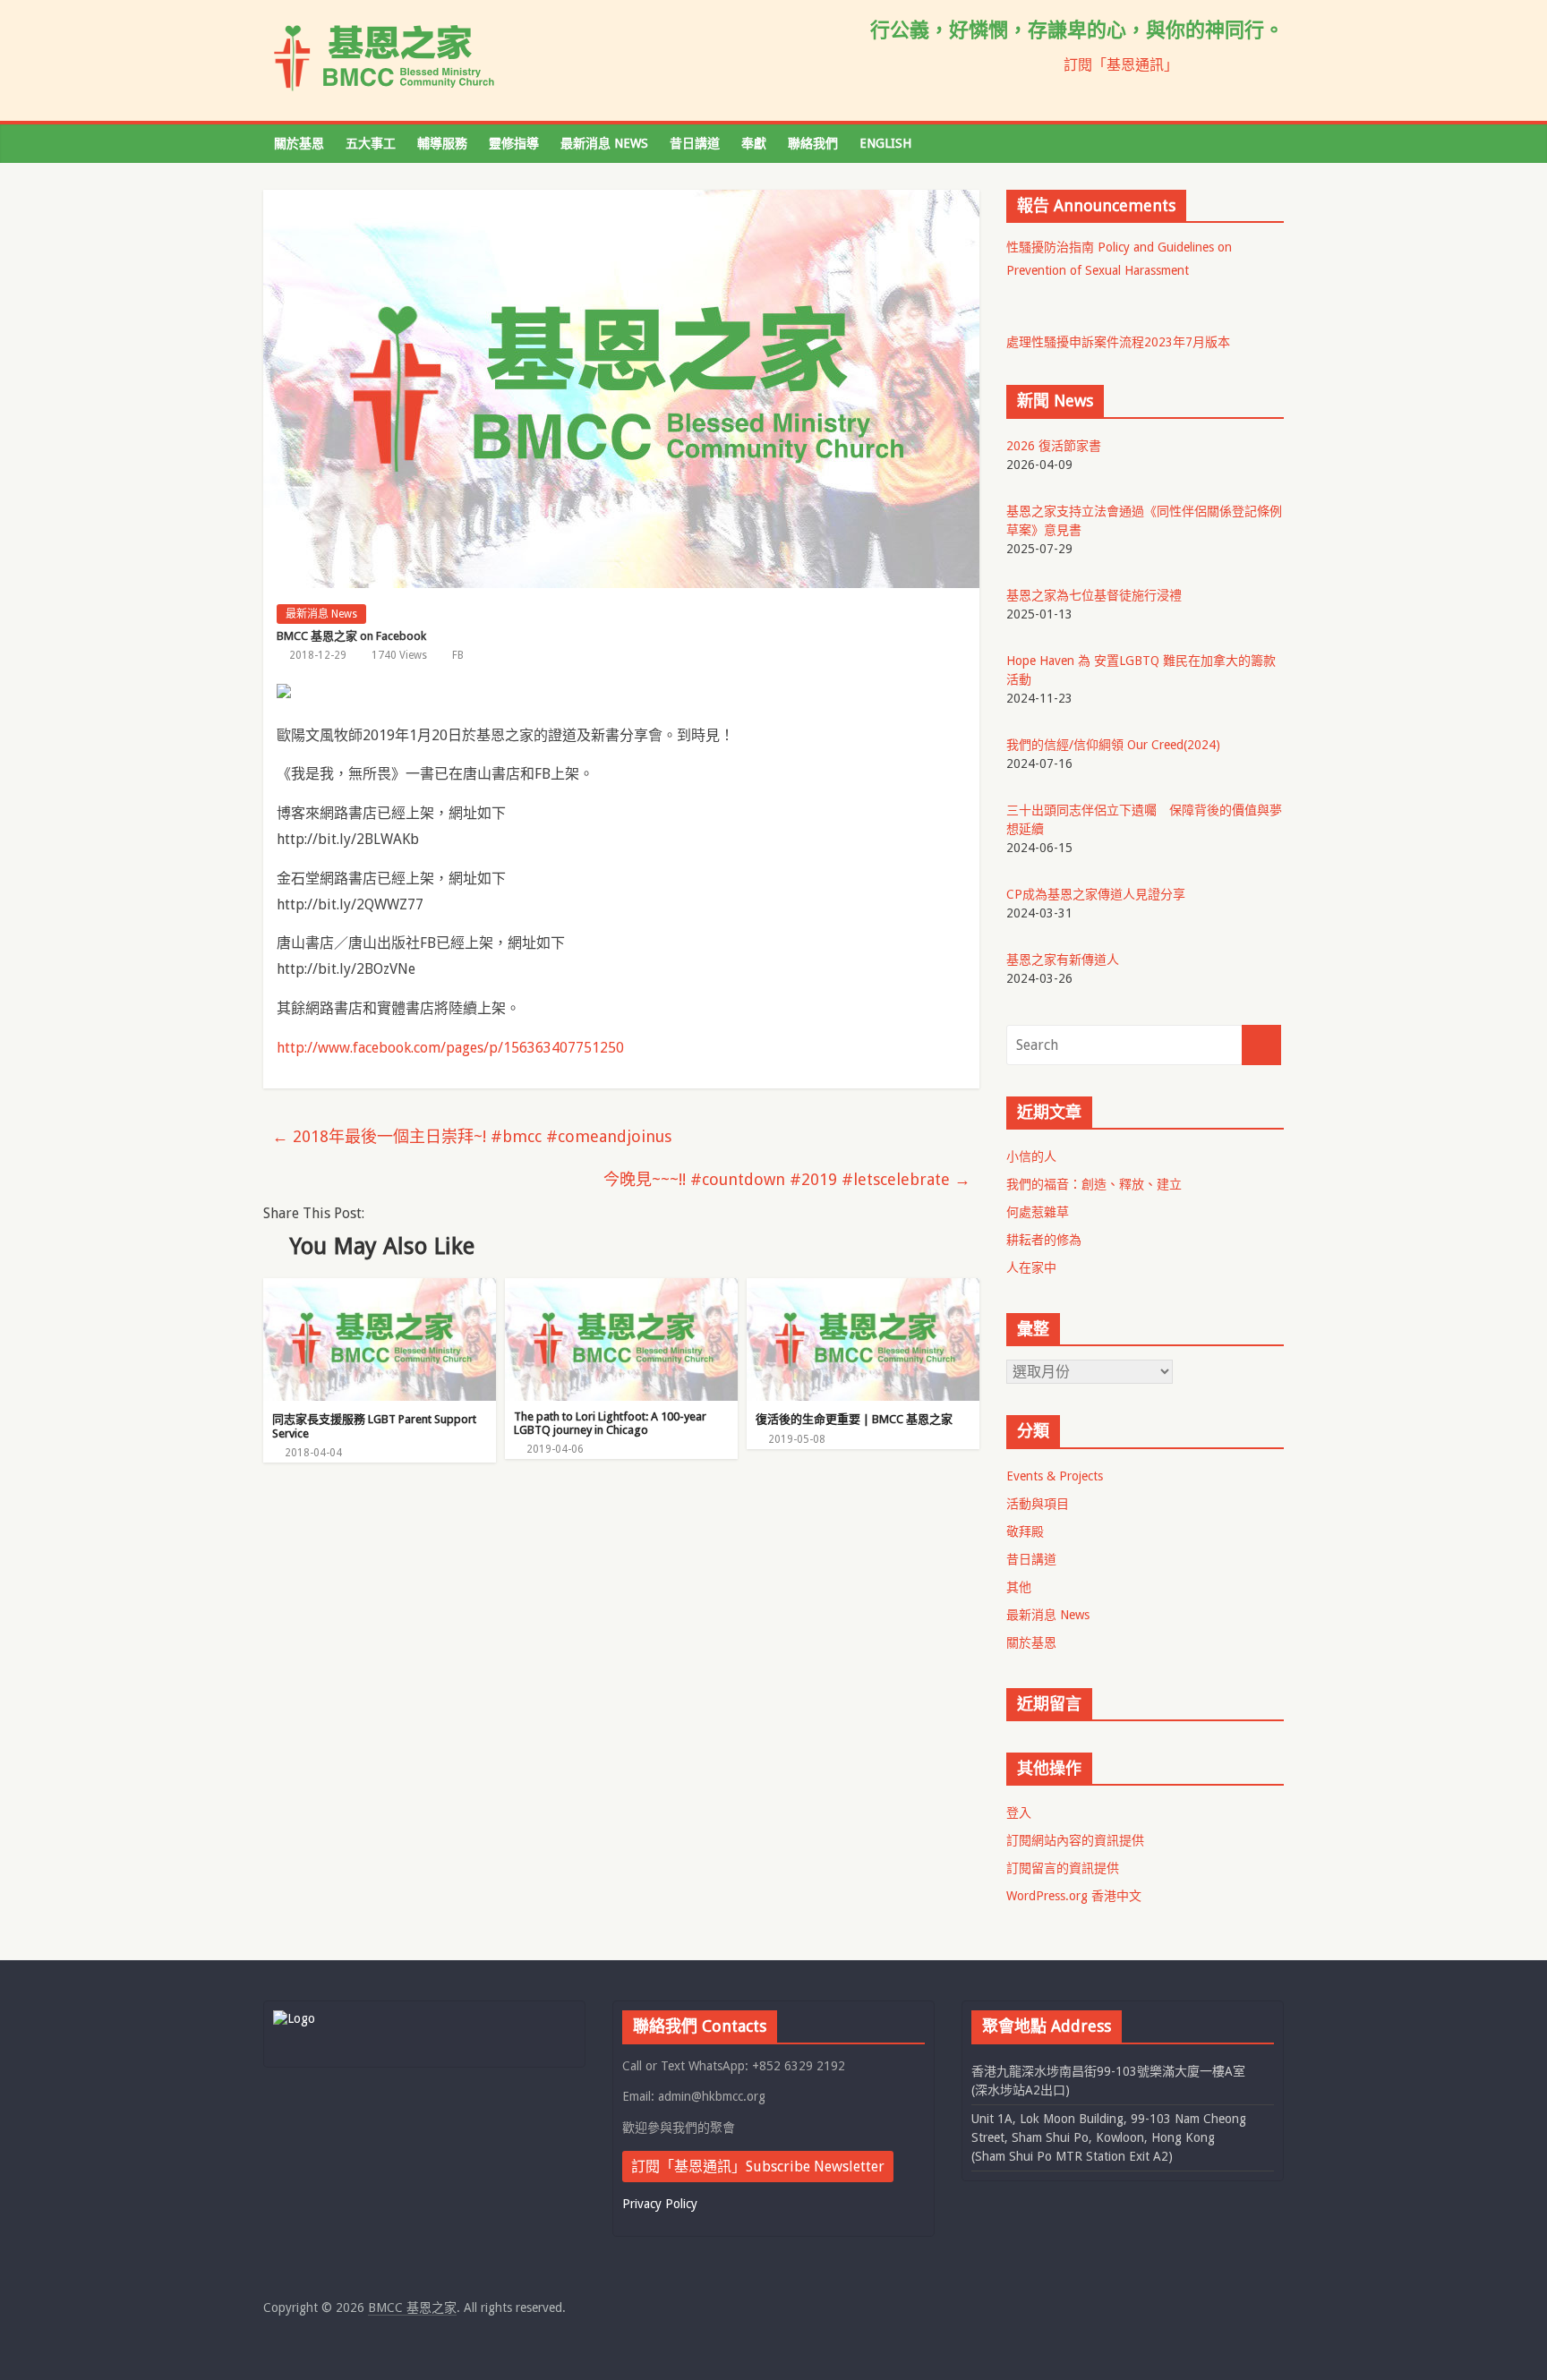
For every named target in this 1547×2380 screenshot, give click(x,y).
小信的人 (1031, 1156)
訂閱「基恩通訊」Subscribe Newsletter (758, 2167)
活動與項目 (1038, 1504)
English (885, 143)
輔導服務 (442, 143)
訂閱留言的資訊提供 (1063, 1868)
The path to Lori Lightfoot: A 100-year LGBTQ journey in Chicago (610, 1423)
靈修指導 (514, 143)
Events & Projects (1055, 1476)
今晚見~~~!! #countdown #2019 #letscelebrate (787, 1179)
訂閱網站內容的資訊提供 (1075, 1840)
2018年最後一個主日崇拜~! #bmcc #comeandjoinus (472, 1136)
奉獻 (754, 143)
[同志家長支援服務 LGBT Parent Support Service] (380, 1289)
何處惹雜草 (1038, 1212)
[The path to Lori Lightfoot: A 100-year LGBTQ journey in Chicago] (621, 1289)
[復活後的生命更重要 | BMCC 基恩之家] (863, 1289)
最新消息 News (604, 143)
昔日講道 (695, 143)
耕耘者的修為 (1044, 1240)
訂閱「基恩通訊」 (1121, 65)
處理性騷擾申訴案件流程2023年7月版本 (1118, 342)
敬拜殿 (1025, 1531)
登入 (1019, 1813)
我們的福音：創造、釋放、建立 (1094, 1184)
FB (458, 655)
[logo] (294, 2018)
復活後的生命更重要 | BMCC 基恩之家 (854, 1419)
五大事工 (371, 143)
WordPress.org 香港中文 (1074, 1896)
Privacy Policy (660, 2204)
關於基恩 (299, 143)
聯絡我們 (813, 143)
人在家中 (1031, 1267)
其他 (1019, 1587)
